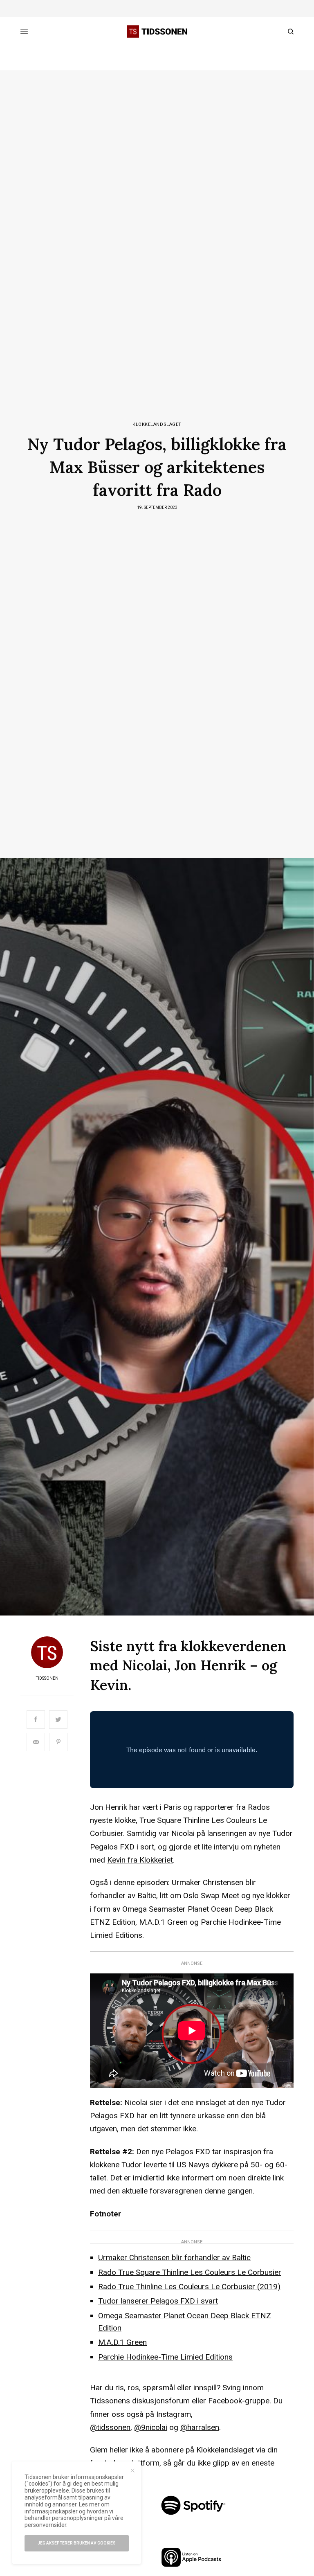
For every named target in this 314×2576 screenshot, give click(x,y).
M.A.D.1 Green (122, 2342)
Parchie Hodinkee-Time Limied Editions (165, 2357)
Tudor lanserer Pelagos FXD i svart (158, 2301)
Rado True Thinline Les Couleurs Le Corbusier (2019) (189, 2287)
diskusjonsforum (161, 2401)
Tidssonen (47, 1678)
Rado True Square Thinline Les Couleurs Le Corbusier (190, 2272)
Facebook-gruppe (239, 2401)
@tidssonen (110, 2427)
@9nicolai (151, 2427)
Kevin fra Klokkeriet (140, 1860)
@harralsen (200, 2427)
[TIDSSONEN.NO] (157, 31)
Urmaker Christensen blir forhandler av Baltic (174, 2258)
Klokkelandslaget (157, 424)
